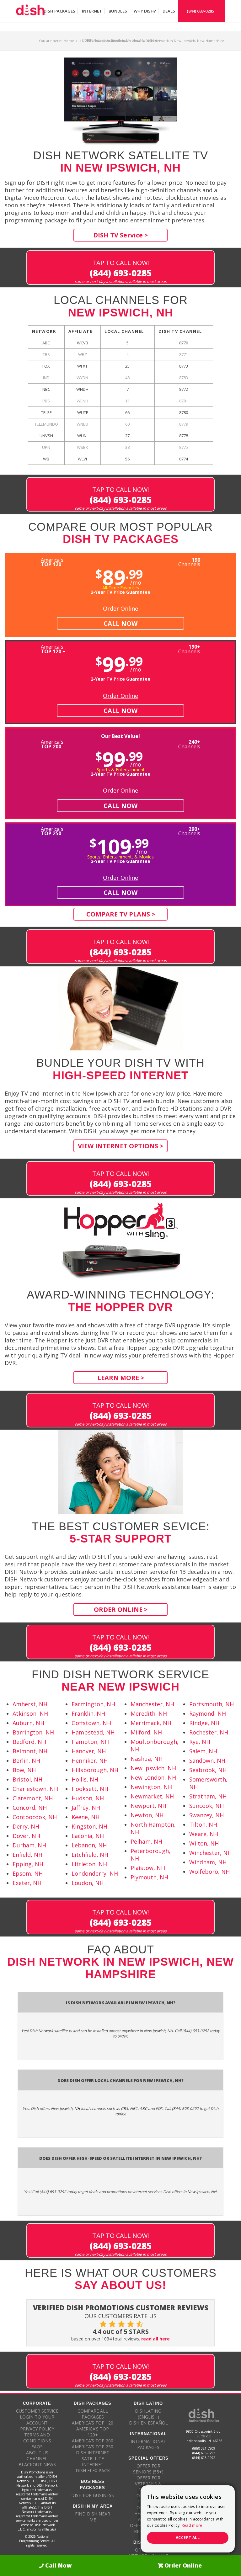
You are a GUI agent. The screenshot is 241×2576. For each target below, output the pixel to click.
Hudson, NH (88, 1798)
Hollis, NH (85, 1779)
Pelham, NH (146, 1841)
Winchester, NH (210, 1853)
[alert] (188, 2519)
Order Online (120, 608)
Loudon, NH (88, 1883)
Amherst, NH (30, 1704)
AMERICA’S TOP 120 (93, 2423)
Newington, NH (151, 1787)
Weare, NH (204, 1834)
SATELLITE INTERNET (93, 2462)
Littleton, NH (89, 1864)
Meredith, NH (149, 1713)
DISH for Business (93, 2495)
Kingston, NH (89, 1826)
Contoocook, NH (35, 1817)
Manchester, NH (152, 1704)
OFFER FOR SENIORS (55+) (148, 2469)
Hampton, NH (90, 1742)
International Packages (148, 2444)
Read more (192, 2525)
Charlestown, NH (35, 1789)
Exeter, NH (27, 1883)
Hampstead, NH (93, 1732)
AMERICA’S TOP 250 (93, 2447)
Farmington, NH (93, 1704)
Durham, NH (29, 1845)
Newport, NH (148, 1806)
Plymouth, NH (149, 1877)
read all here (155, 2339)
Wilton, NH (204, 1843)
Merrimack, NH (151, 1723)
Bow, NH (24, 1770)
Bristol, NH (27, 1779)
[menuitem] (59, 11)
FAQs (37, 2447)
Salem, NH (203, 1751)
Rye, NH (200, 1742)
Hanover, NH (89, 1751)
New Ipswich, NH (153, 1768)
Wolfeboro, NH (209, 1872)
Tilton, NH (203, 1824)
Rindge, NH (204, 1723)
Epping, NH (28, 1864)
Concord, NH (30, 1808)
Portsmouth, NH (212, 1704)
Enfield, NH (27, 1855)
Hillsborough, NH (95, 1770)
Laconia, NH (88, 1836)
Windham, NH (208, 1862)
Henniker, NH (90, 1761)
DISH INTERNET (93, 2453)
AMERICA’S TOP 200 (93, 2441)
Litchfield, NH (90, 1855)
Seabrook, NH (208, 1770)
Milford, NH (146, 1732)
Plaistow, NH (148, 1868)
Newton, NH (147, 1815)
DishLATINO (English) (148, 2414)
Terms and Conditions (37, 2438)
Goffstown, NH (91, 1723)
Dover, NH (26, 1836)
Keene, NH (86, 1817)
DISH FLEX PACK (93, 2470)
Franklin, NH (88, 1713)
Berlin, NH (26, 1761)
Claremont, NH (33, 1798)
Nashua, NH (147, 1759)
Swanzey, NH (206, 1815)
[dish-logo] (31, 11)
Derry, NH (26, 1826)
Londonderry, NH (95, 1873)
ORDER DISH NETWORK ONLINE (148, 2553)
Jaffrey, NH (86, 1808)
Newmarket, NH (152, 1796)
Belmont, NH (30, 1751)
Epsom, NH (28, 1873)
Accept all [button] (188, 2538)
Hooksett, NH (90, 1789)
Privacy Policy (37, 2429)
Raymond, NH (208, 1713)
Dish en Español (148, 2423)
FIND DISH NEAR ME (93, 2517)
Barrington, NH (33, 1732)
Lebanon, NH (89, 1845)
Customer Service (37, 2411)
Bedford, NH (29, 1742)
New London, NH (153, 1777)
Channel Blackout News (37, 2462)
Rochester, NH (209, 1732)
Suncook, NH (206, 1806)
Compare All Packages (93, 2414)
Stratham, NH (208, 1796)
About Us (37, 2453)
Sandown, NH (207, 1761)
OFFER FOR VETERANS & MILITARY (148, 2484)
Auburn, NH (28, 1723)
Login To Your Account (37, 2420)
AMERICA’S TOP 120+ (93, 2432)
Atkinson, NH (30, 1713)
